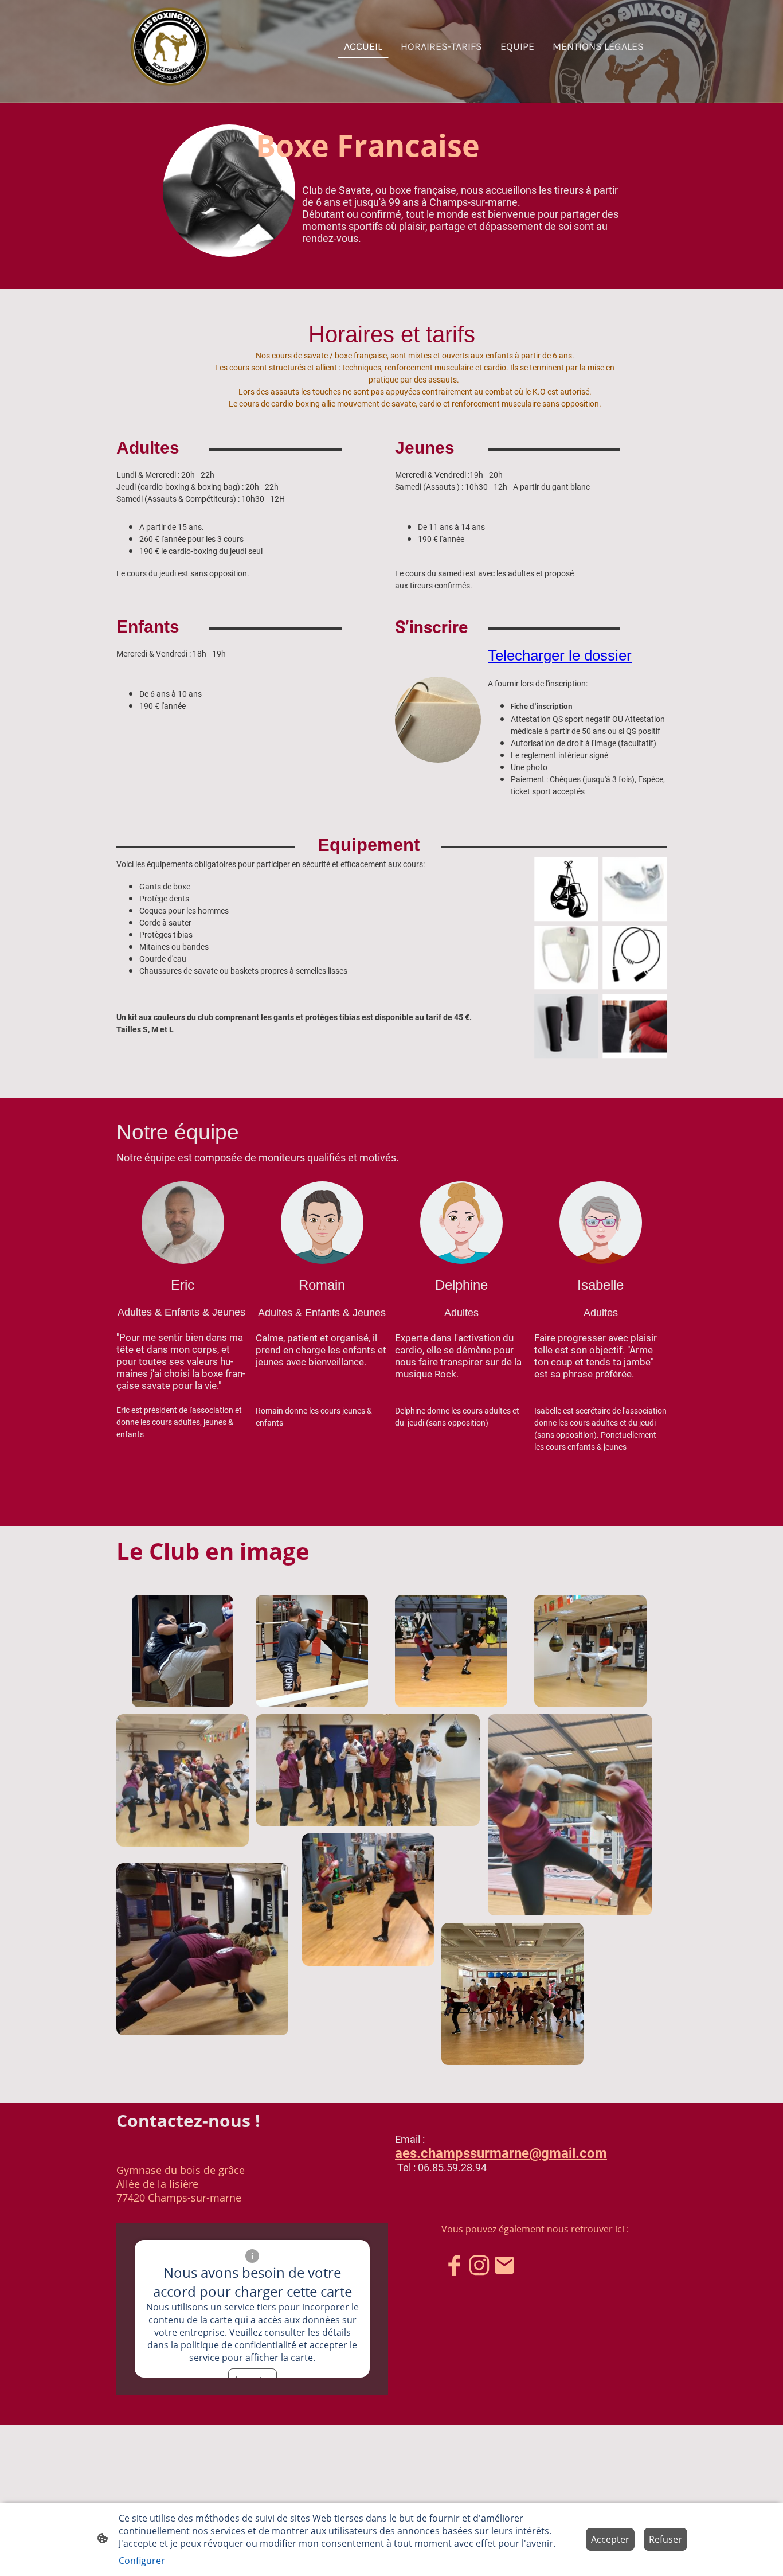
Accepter (610, 2539)
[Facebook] (454, 2265)
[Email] (504, 2265)
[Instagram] (479, 2265)
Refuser (665, 2539)
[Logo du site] (170, 47)
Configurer (142, 2561)
